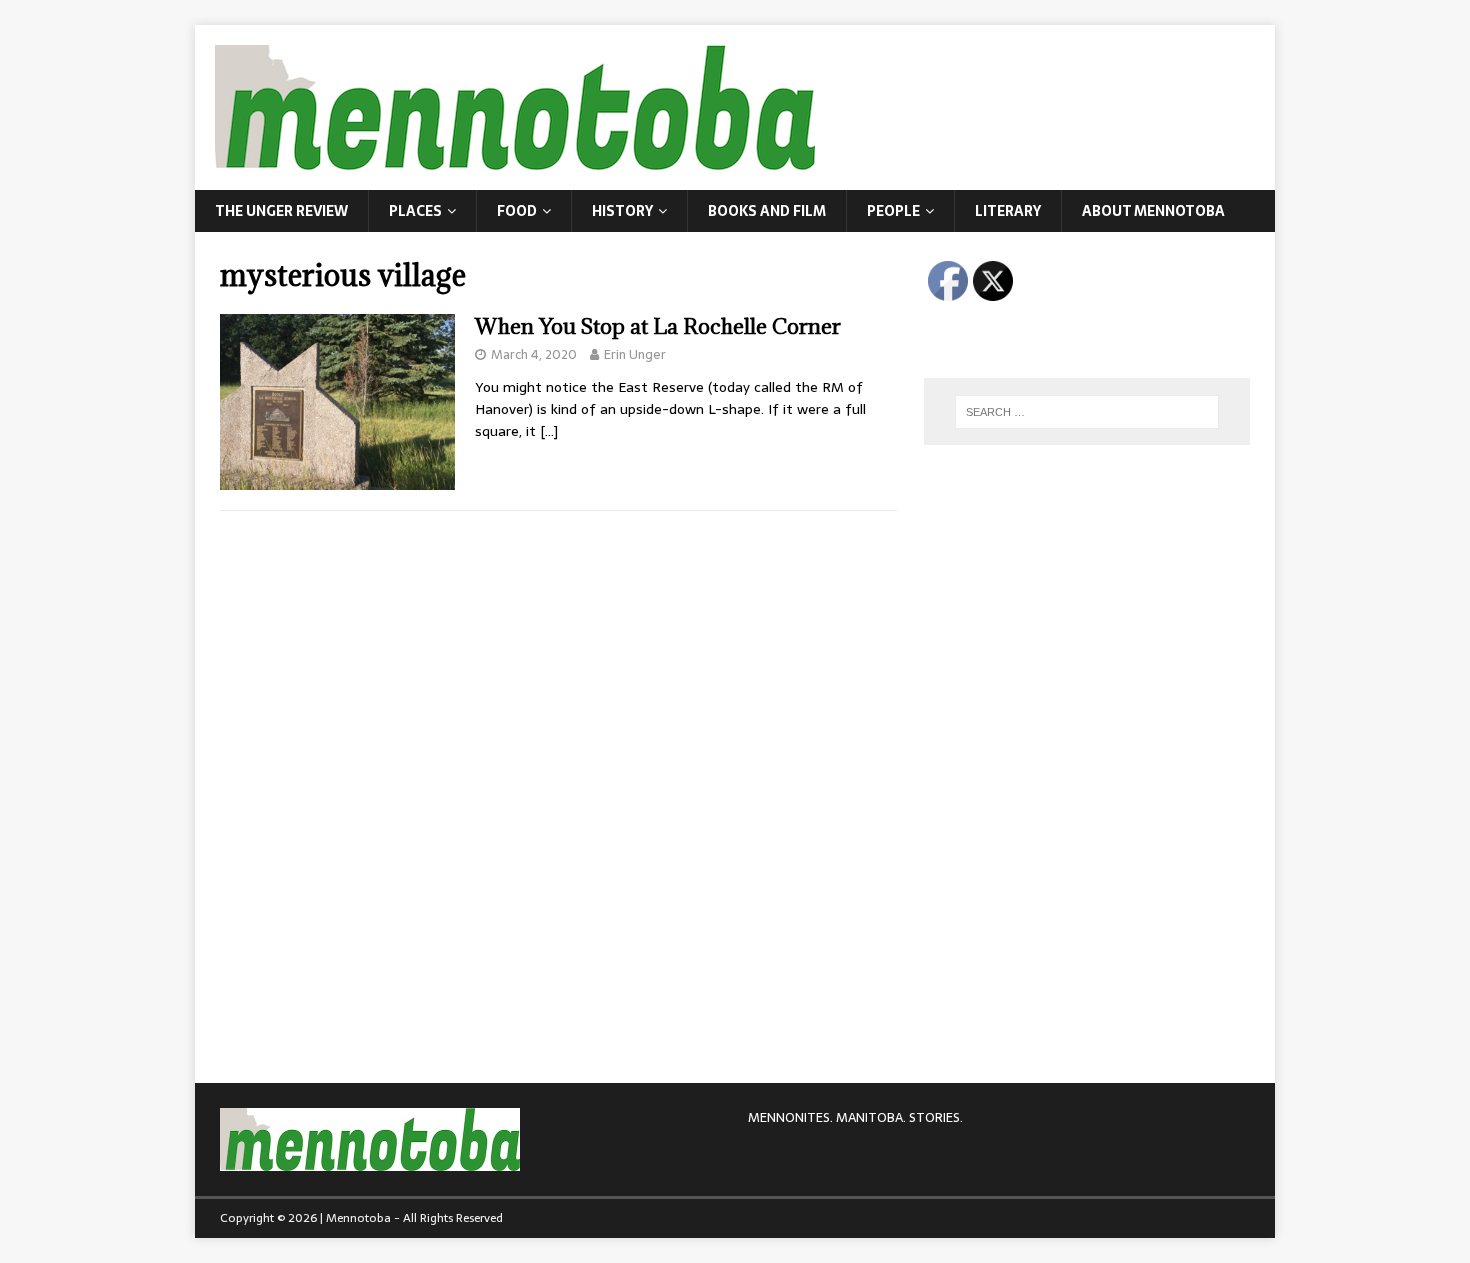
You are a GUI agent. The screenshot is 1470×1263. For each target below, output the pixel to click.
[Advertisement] (1074, 595)
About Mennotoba (1153, 211)
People (893, 211)
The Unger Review (281, 211)
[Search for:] (1087, 412)
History (622, 211)
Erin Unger (635, 354)
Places (415, 211)
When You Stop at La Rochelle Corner (658, 326)
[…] (549, 431)
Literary (1008, 211)
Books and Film (767, 211)
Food (517, 211)
